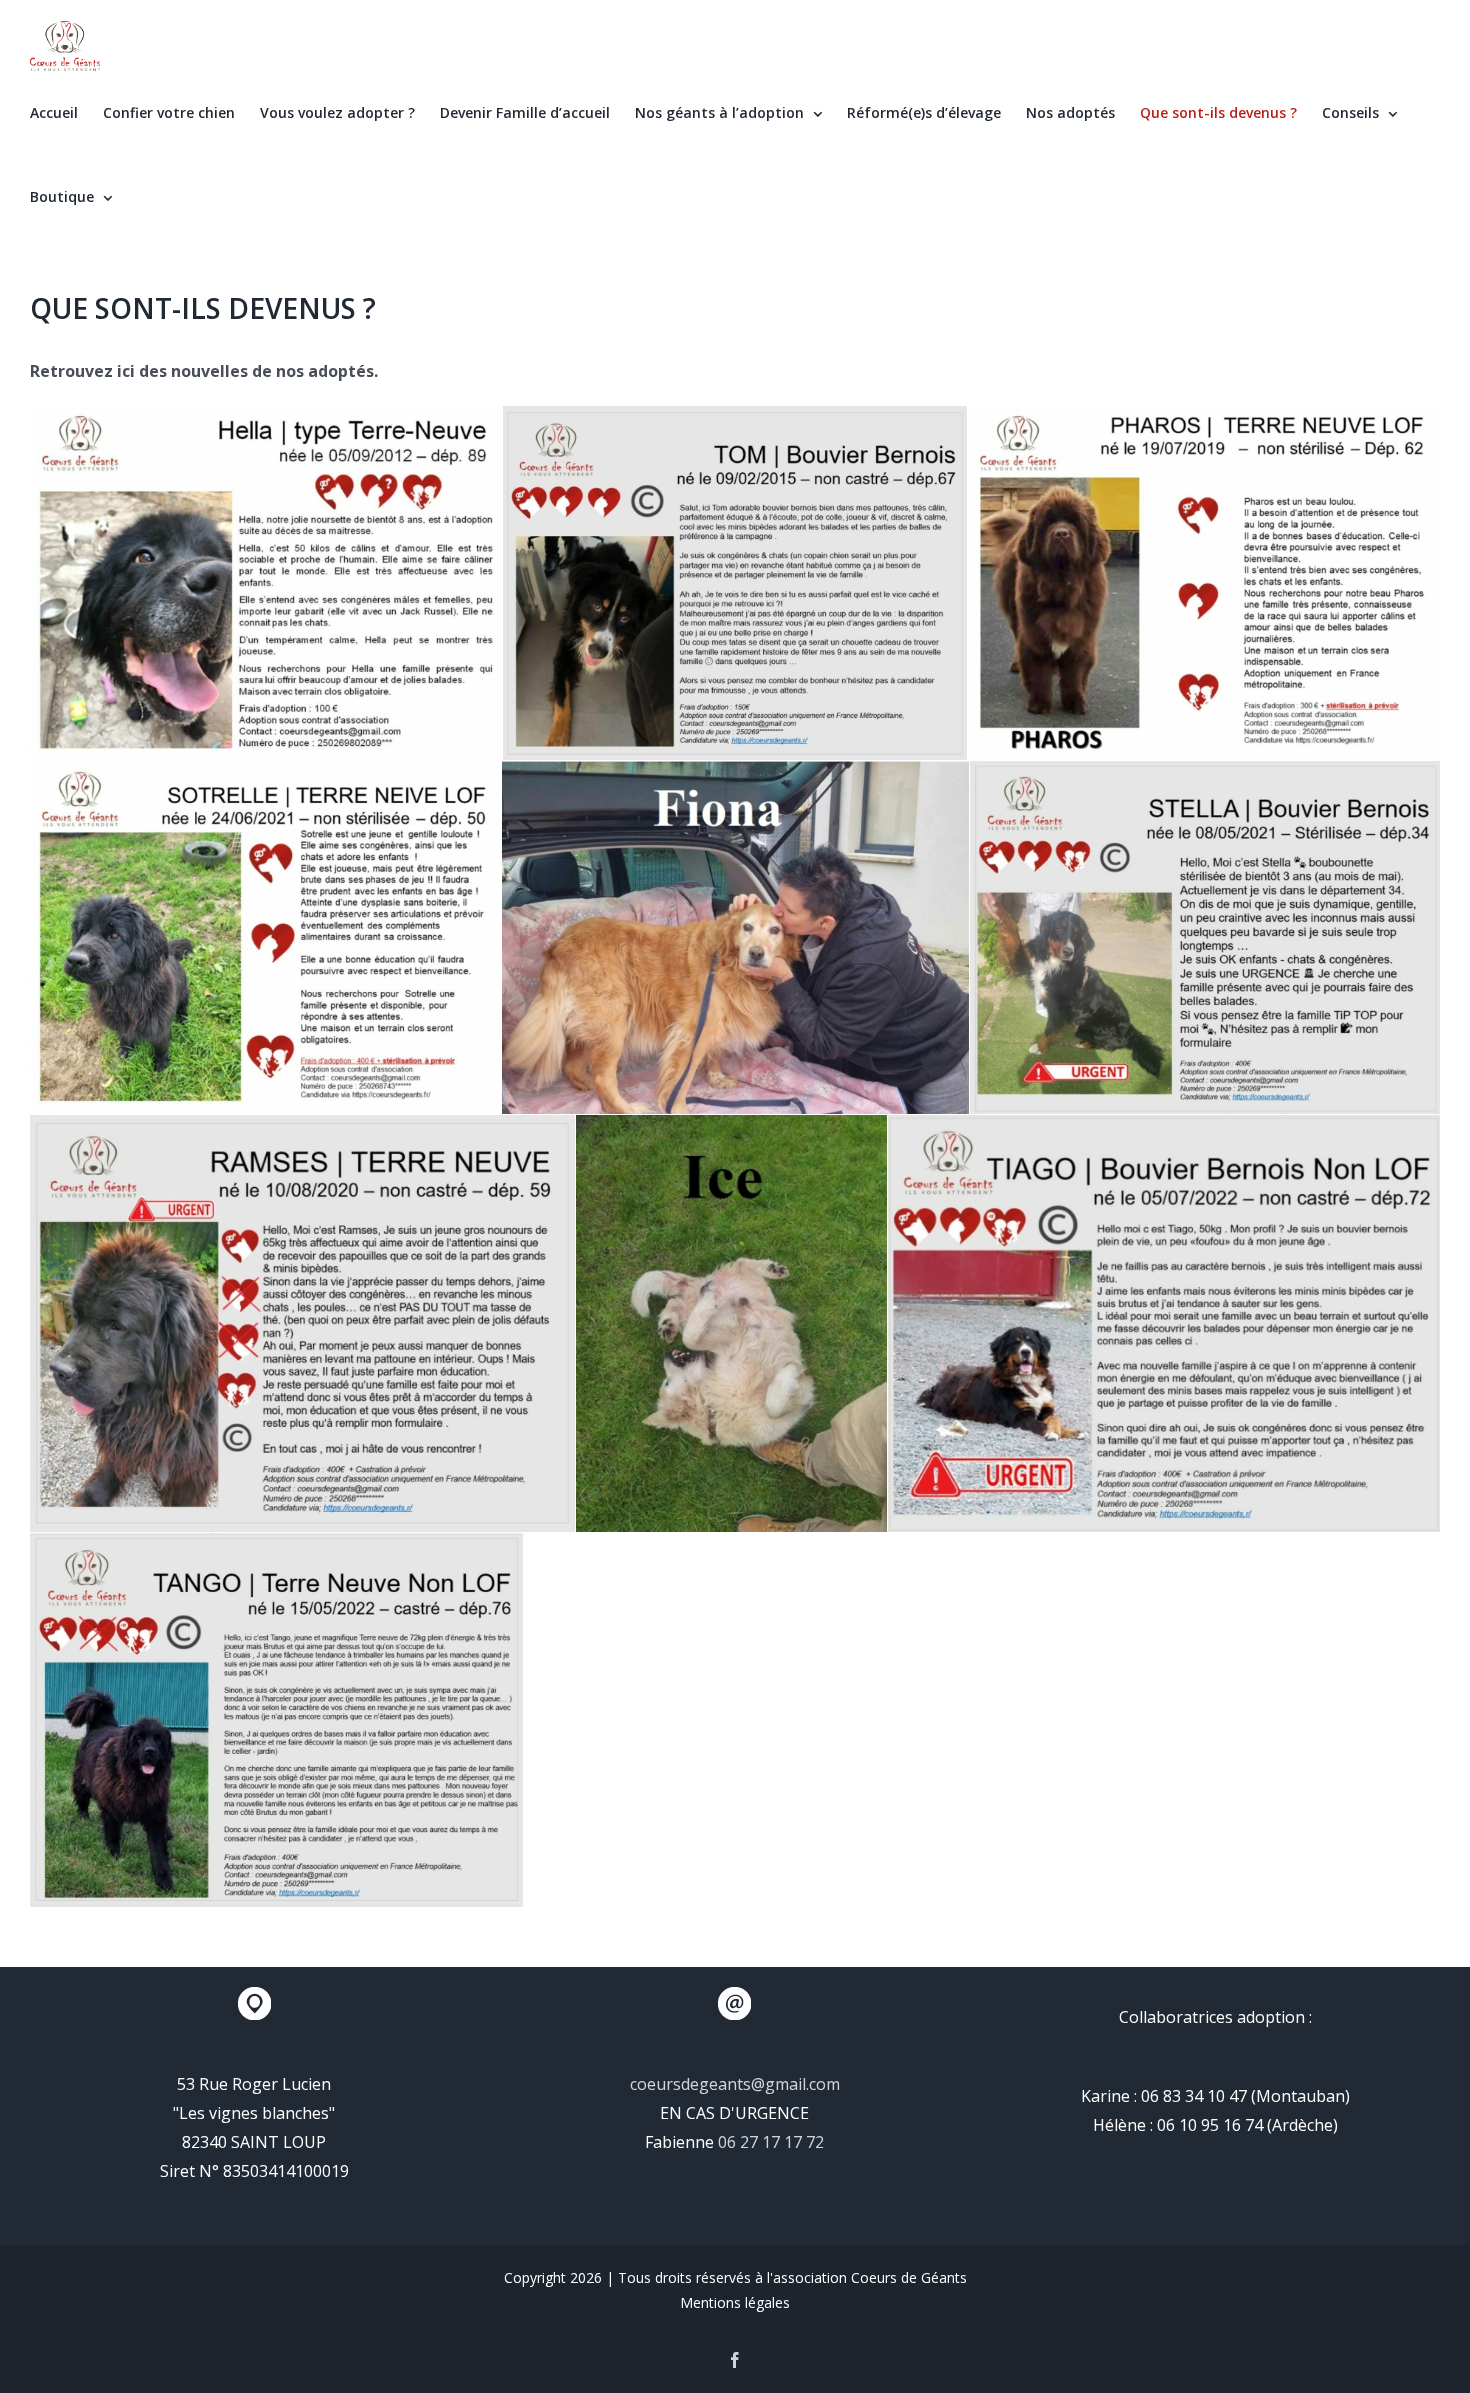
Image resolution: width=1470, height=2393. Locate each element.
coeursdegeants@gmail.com (735, 2084)
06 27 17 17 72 (771, 2142)
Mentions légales (735, 2302)
